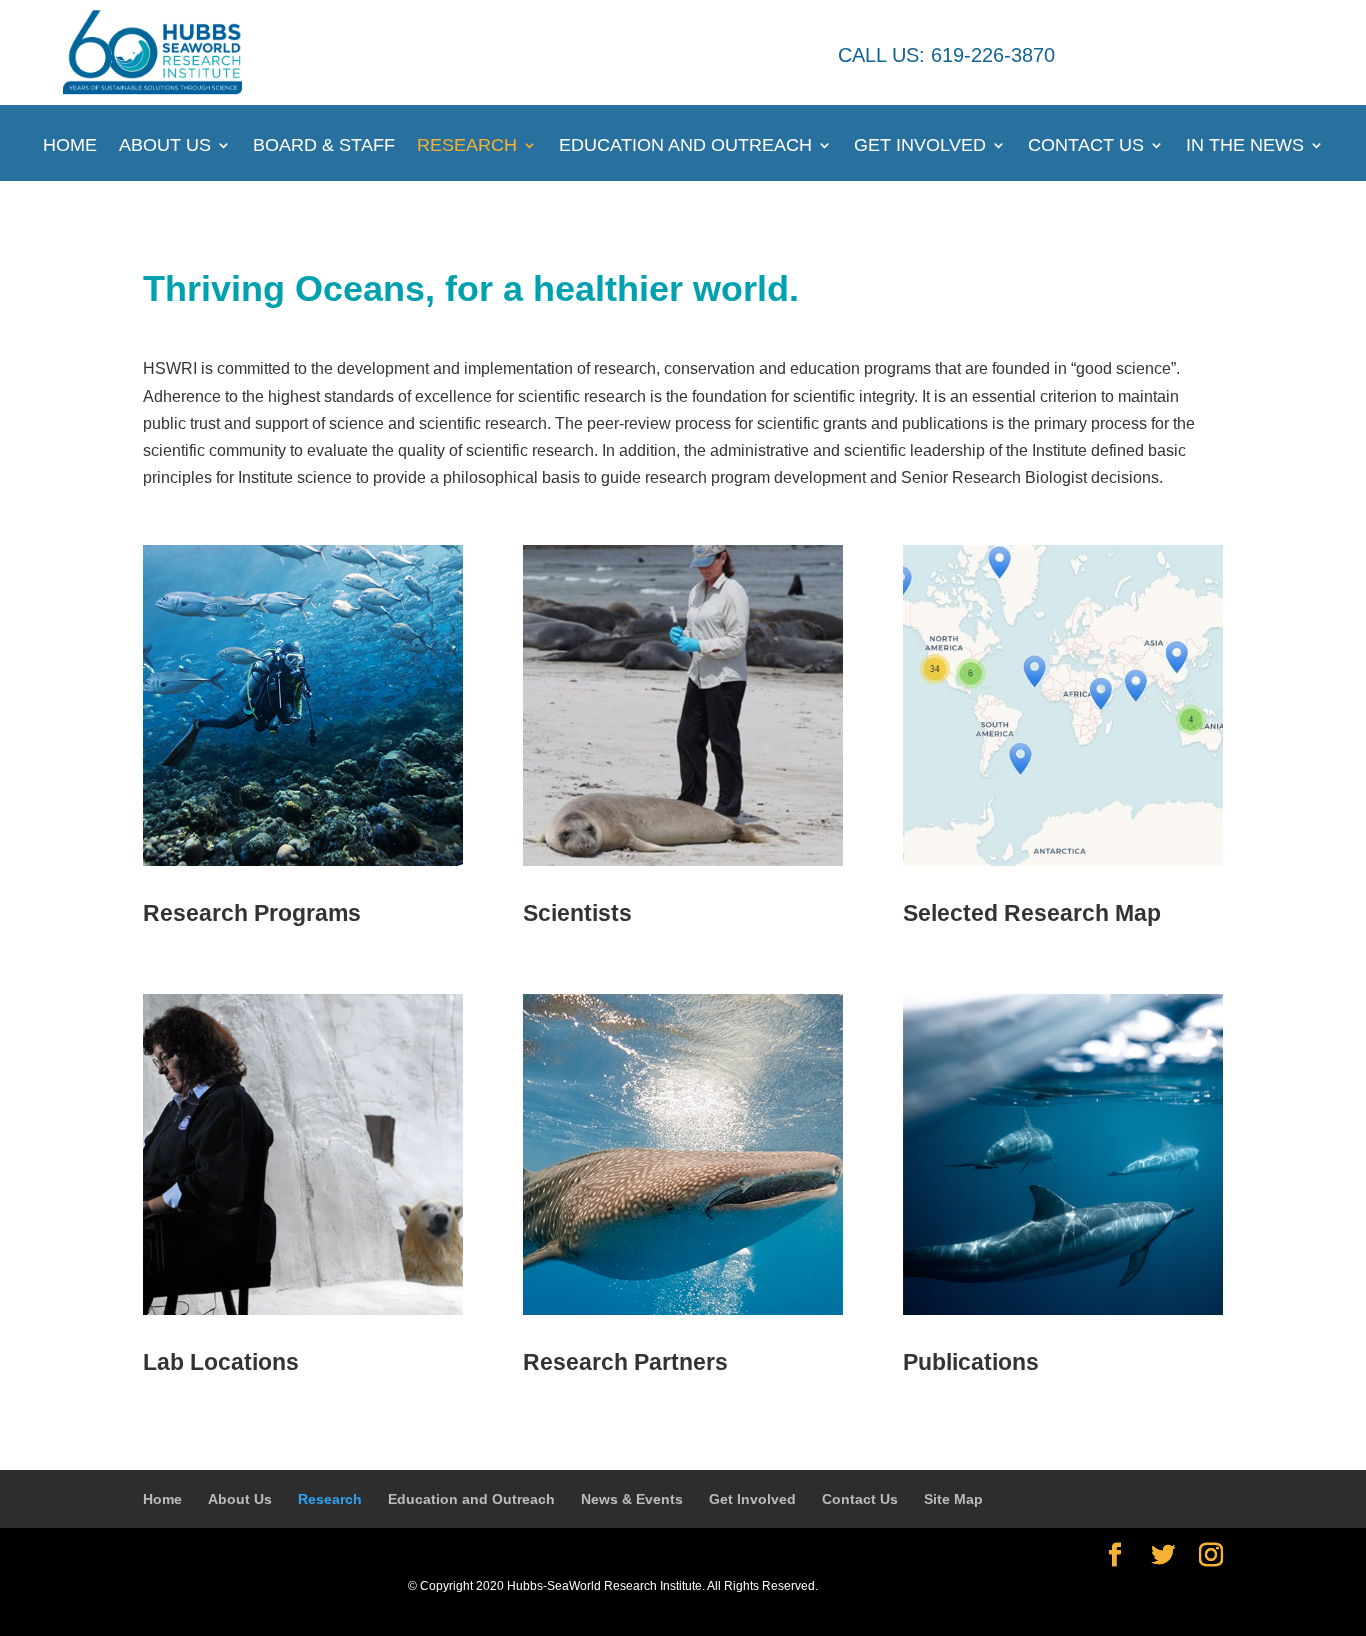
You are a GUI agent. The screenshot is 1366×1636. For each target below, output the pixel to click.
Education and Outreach (685, 146)
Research (467, 146)
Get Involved (920, 146)
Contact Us (1086, 146)
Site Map (953, 1499)
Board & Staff (324, 146)
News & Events (632, 1499)
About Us (165, 146)
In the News (1245, 146)
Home (70, 146)
